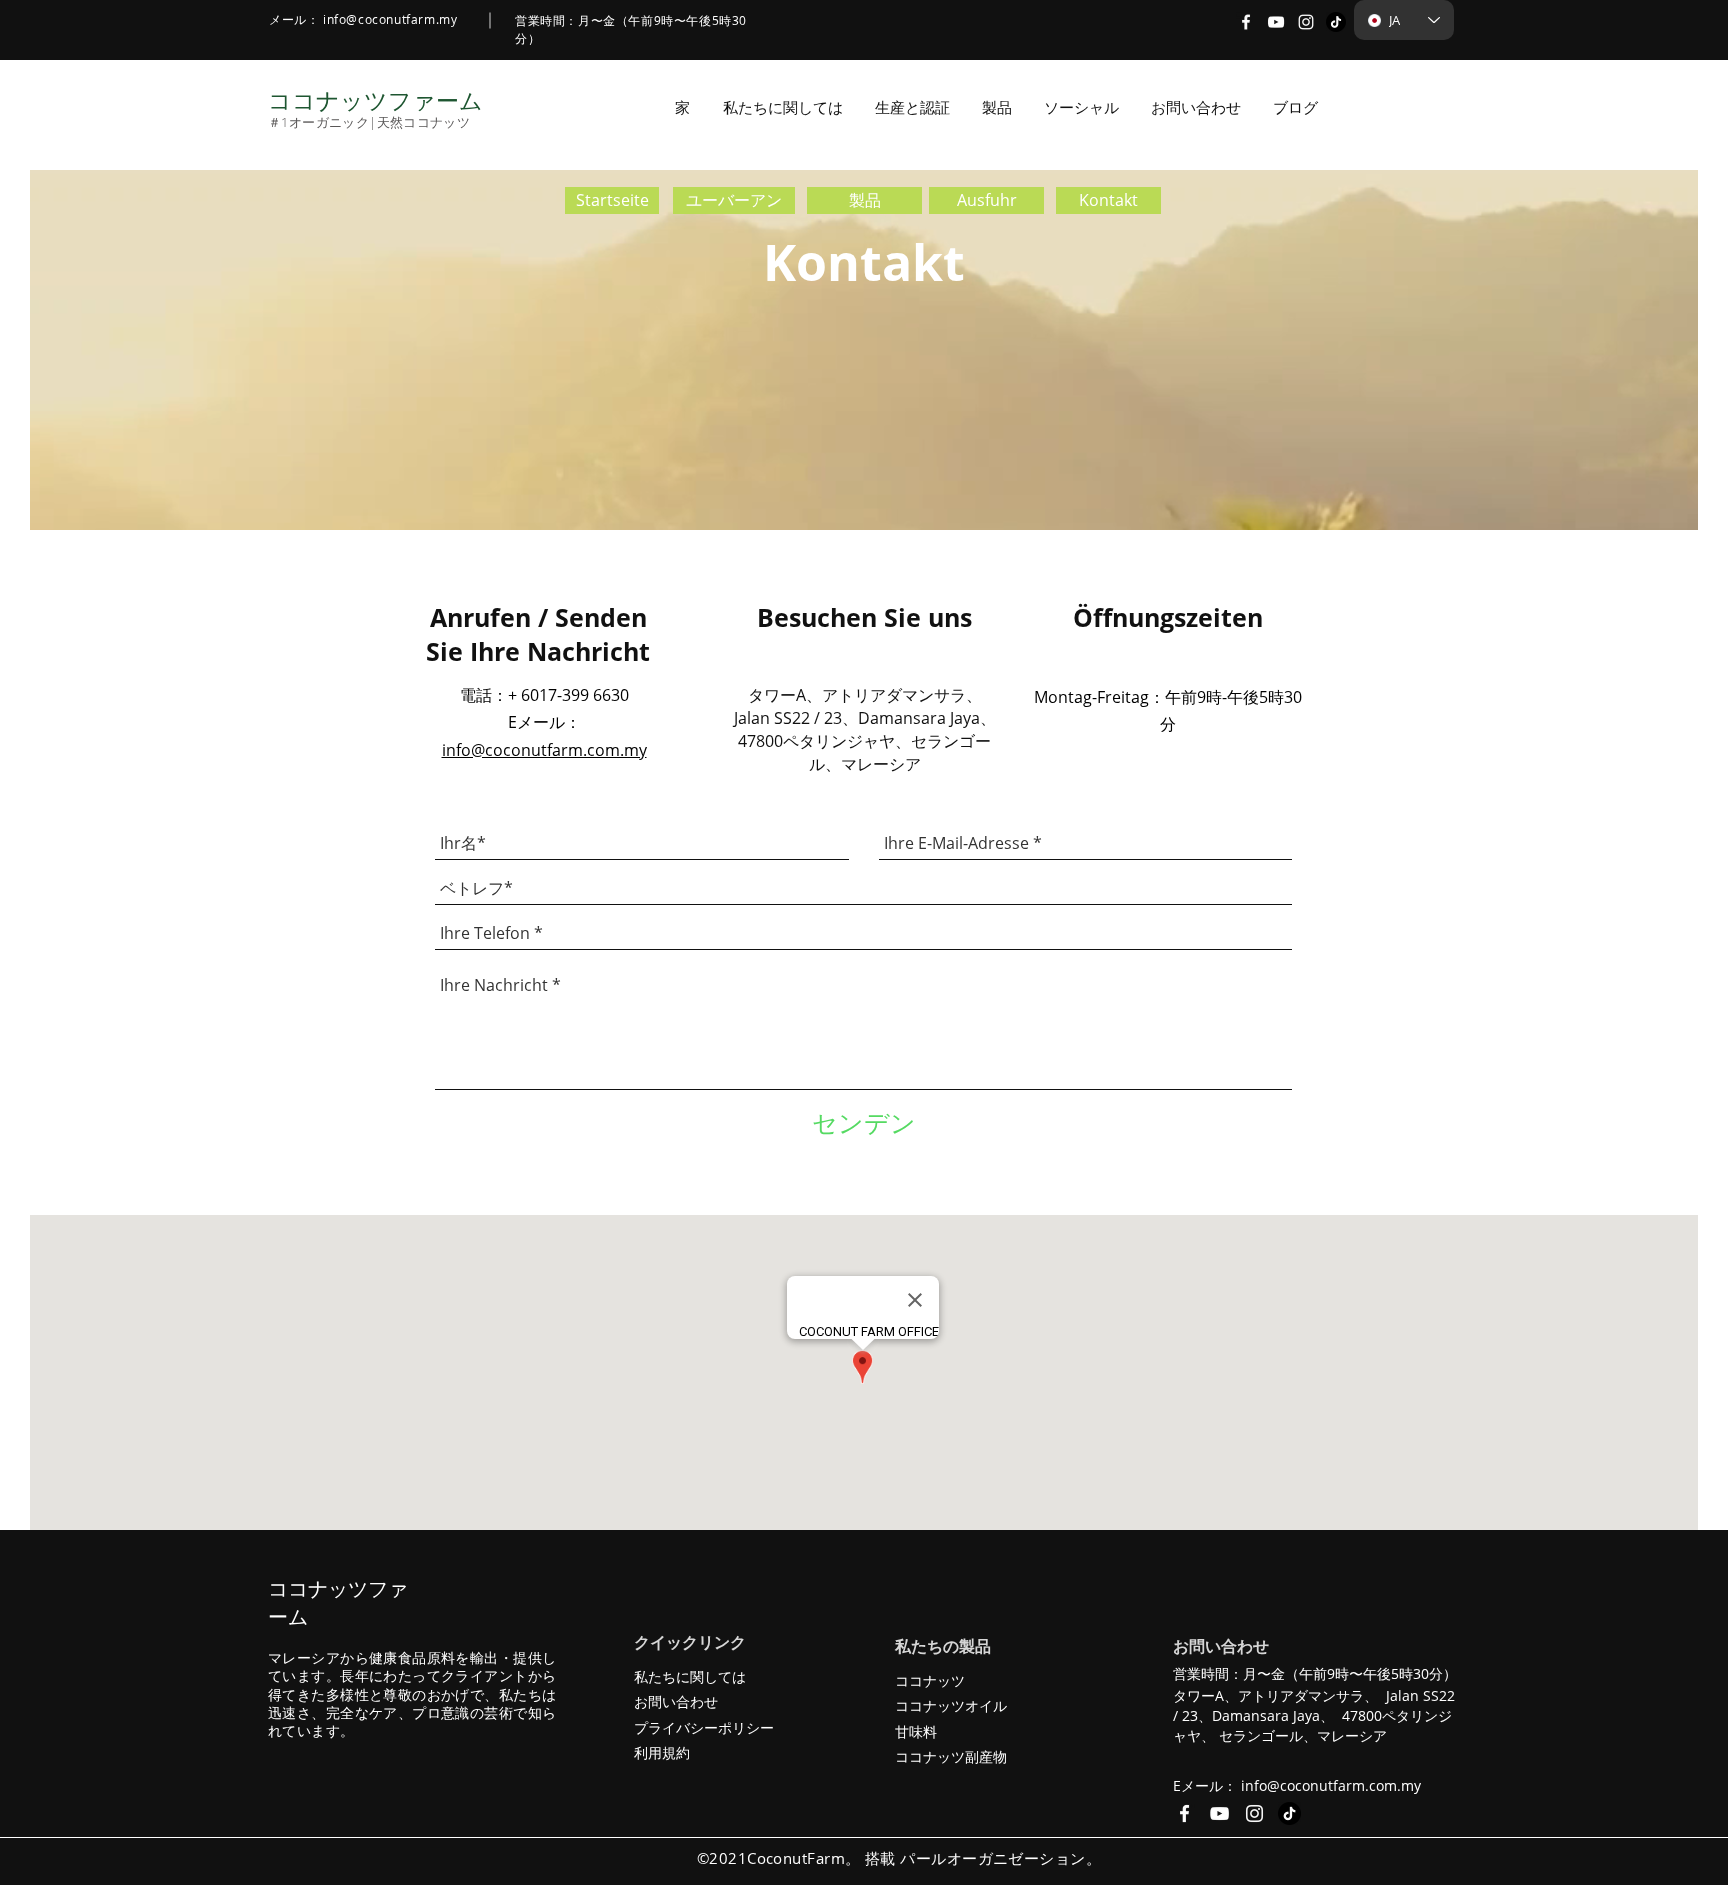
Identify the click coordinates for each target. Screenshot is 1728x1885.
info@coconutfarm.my (390, 19)
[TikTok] (1336, 22)
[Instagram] (1306, 22)
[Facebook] (1246, 22)
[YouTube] (1276, 22)
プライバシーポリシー (704, 1727)
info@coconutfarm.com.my (544, 750)
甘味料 (916, 1731)
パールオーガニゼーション (992, 1858)
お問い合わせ (676, 1701)
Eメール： (544, 722)
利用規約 (662, 1752)
